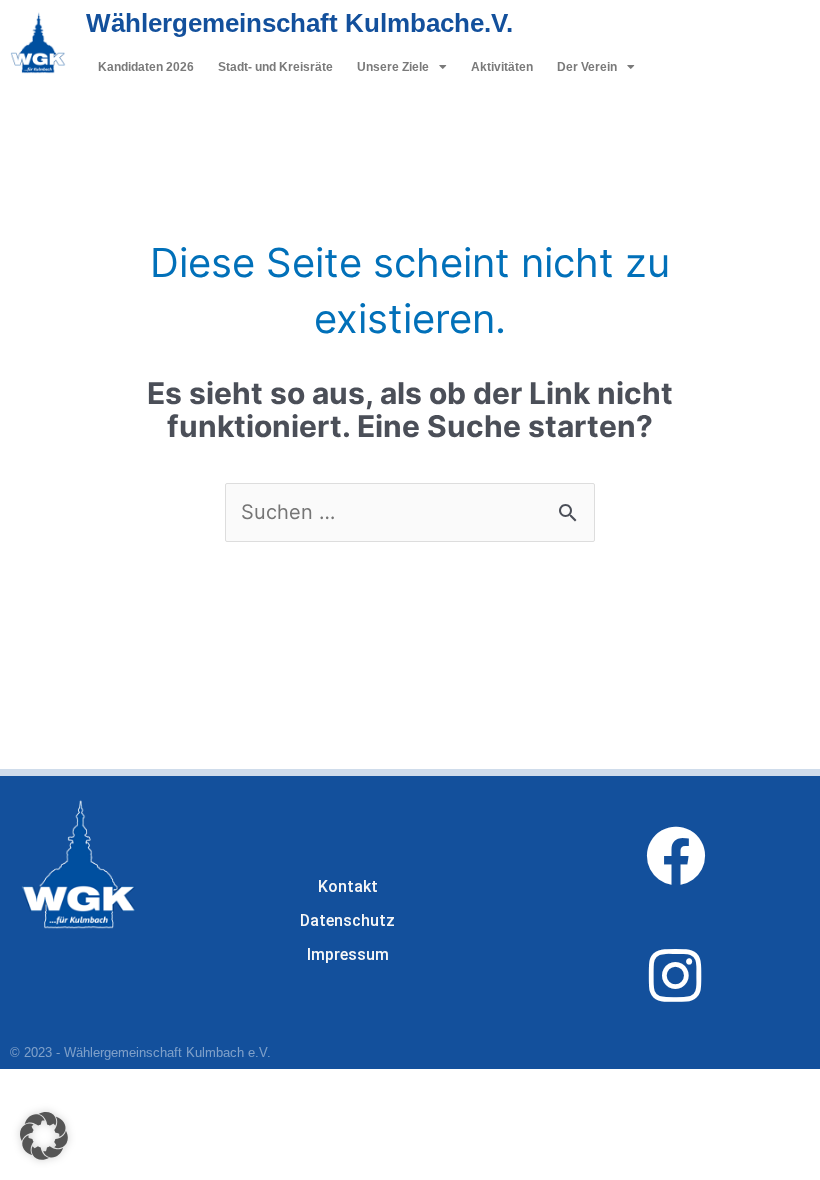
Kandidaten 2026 (146, 67)
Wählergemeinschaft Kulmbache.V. (299, 23)
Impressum (348, 954)
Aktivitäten (502, 67)
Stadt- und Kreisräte (275, 67)
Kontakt (348, 886)
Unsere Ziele (393, 67)
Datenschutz (347, 920)
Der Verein (587, 67)
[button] (44, 1136)
